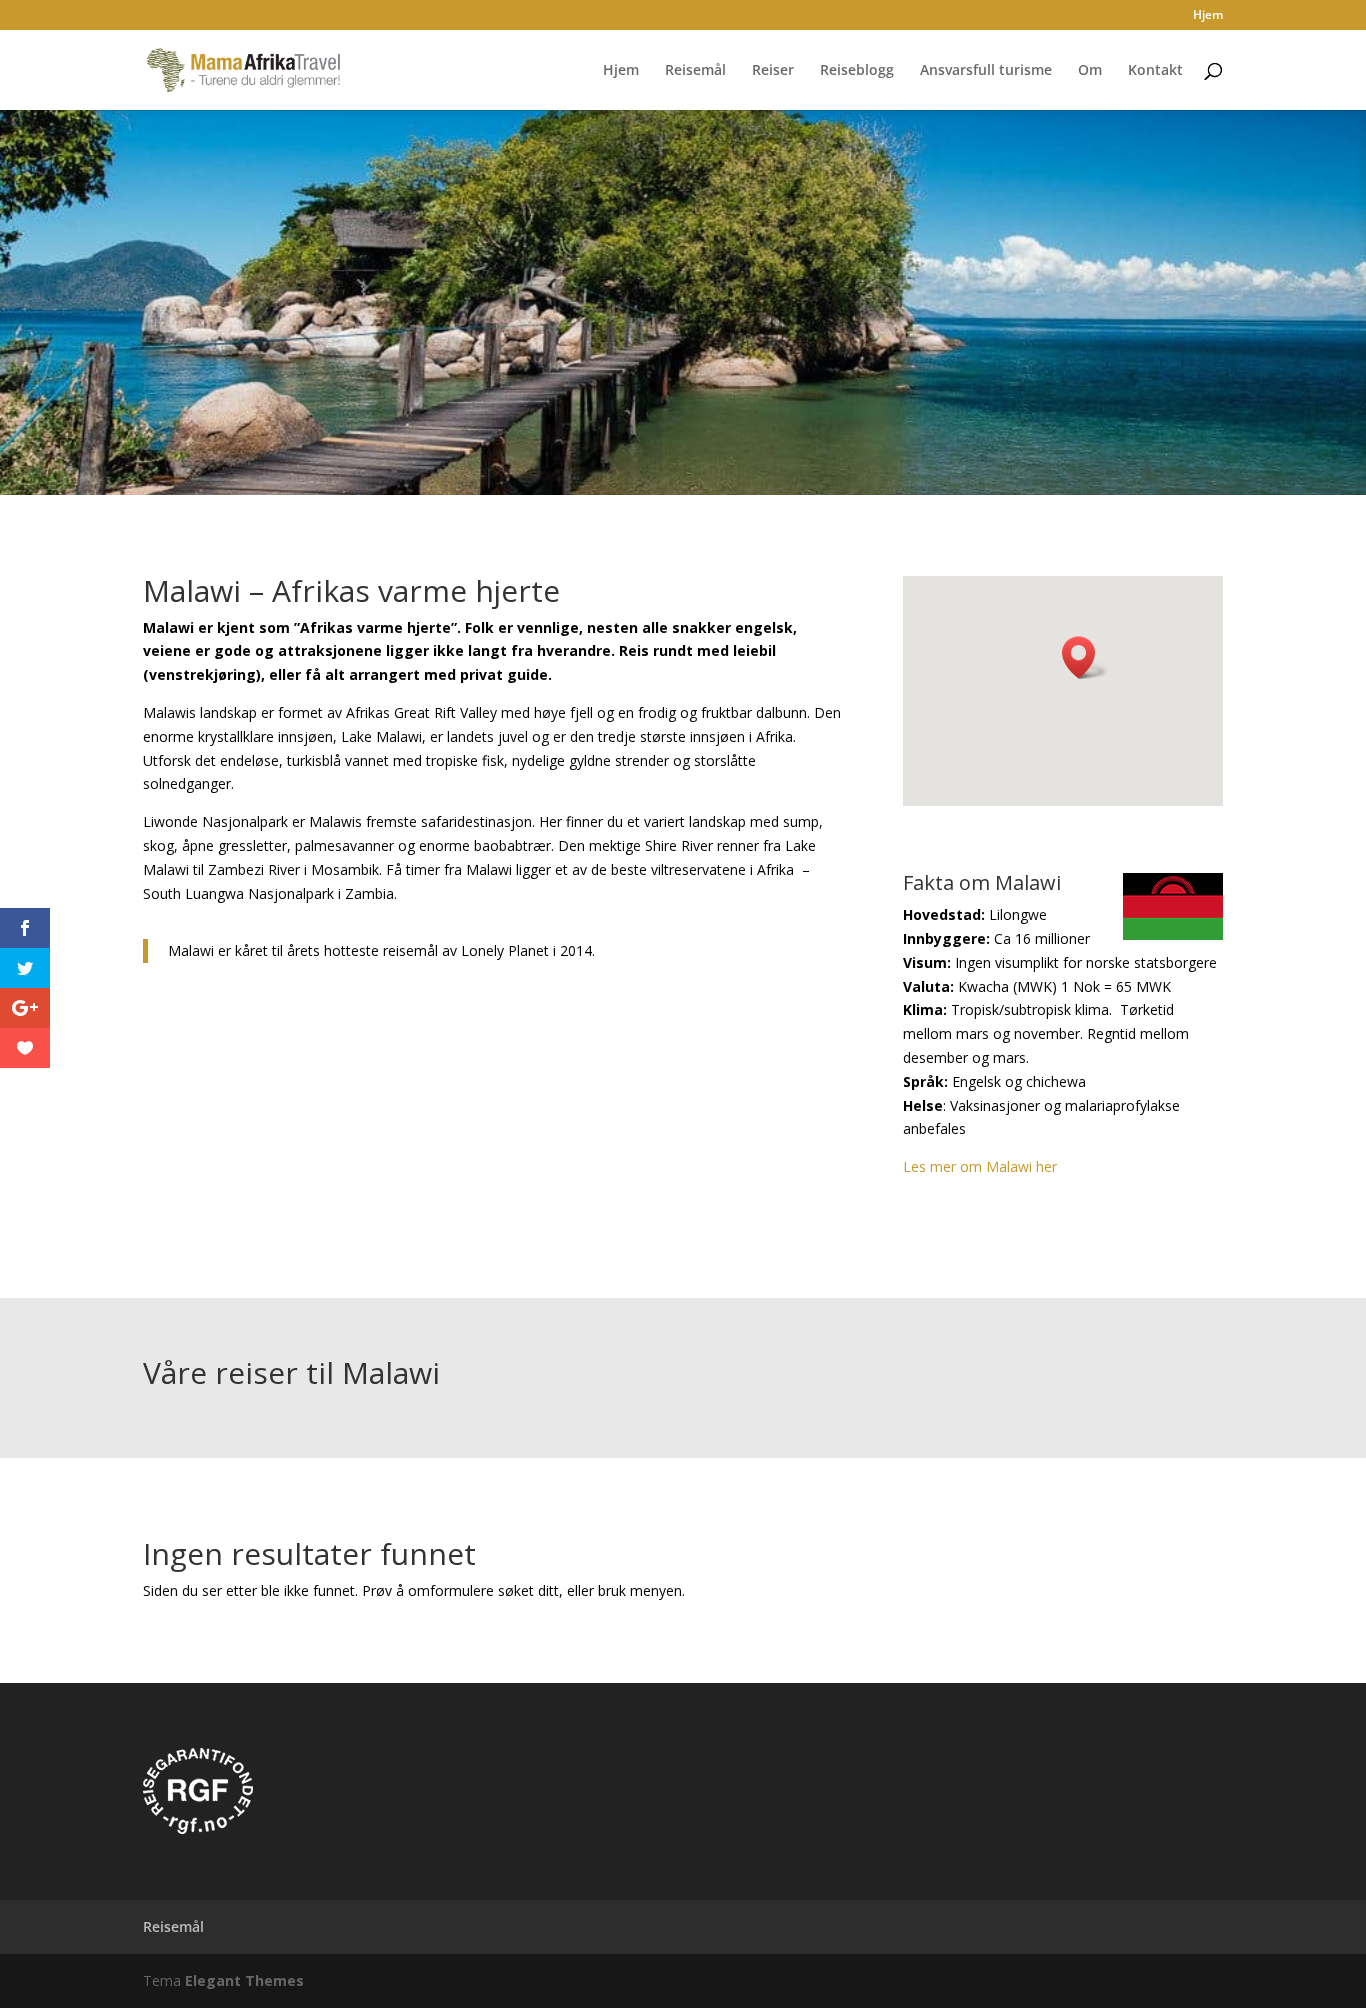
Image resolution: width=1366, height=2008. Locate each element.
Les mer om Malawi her (980, 1166)
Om (1090, 71)
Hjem (1208, 16)
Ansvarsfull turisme (986, 71)
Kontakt (1155, 71)
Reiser (773, 71)
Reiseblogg (857, 71)
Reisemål (695, 71)
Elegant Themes (244, 1980)
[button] (1085, 657)
